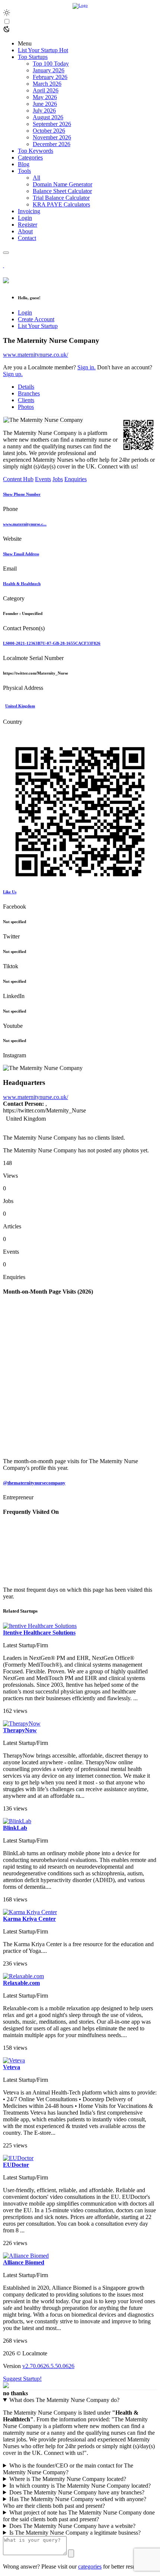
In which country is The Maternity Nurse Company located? (80, 2486)
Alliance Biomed (24, 2262)
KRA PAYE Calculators (61, 204)
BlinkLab (15, 1828)
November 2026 (52, 137)
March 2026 (47, 84)
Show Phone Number (22, 494)
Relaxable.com (21, 1983)
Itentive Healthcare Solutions (39, 1633)
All (36, 178)
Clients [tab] (26, 400)
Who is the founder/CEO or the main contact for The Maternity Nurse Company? (68, 2469)
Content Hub (18, 479)
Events (43, 479)
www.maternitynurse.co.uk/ (36, 355)
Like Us (10, 892)
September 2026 (52, 124)
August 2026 (48, 117)
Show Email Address (21, 554)
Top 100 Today (51, 64)
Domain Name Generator (63, 184)
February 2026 (50, 77)
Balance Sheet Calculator (62, 191)
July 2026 (44, 111)
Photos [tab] (26, 407)
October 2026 (49, 131)
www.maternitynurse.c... (25, 524)
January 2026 (49, 70)
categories (90, 2566)
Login (25, 312)
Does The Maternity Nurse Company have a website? (72, 2526)
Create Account (36, 319)
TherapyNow (20, 1730)
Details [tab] (26, 387)
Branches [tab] (29, 393)
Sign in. (87, 367)
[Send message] (71, 2553)
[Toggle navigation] (6, 253)
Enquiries (76, 479)
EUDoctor (16, 2165)
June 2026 (45, 104)
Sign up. (13, 374)
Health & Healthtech (22, 584)
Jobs (58, 479)
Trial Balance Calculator (61, 198)
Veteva (12, 2067)
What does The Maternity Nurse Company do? (64, 2400)
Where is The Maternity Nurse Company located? (68, 2479)
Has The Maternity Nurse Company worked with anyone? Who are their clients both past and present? (75, 2502)
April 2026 (46, 90)
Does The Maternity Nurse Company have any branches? (77, 2492)
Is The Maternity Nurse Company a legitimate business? (75, 2533)
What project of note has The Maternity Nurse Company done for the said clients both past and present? (79, 2516)
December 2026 (52, 144)
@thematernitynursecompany (34, 1483)
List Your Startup (38, 326)
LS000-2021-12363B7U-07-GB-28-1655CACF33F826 (52, 643)
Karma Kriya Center (29, 1919)
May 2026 (45, 97)
